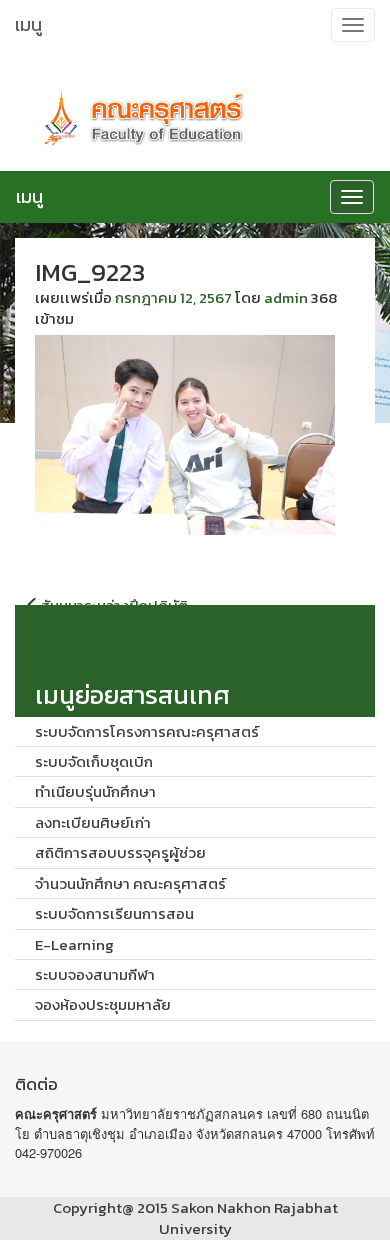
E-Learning (74, 944)
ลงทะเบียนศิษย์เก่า (93, 822)
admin (286, 297)
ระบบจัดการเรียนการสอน (114, 913)
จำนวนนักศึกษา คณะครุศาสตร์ (130, 883)
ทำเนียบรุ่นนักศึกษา (95, 791)
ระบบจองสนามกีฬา (95, 974)
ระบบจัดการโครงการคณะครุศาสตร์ (147, 731)
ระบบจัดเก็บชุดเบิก (94, 761)
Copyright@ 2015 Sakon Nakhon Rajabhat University (195, 1218)
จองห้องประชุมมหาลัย (103, 1004)
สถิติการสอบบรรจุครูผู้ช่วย (120, 852)
